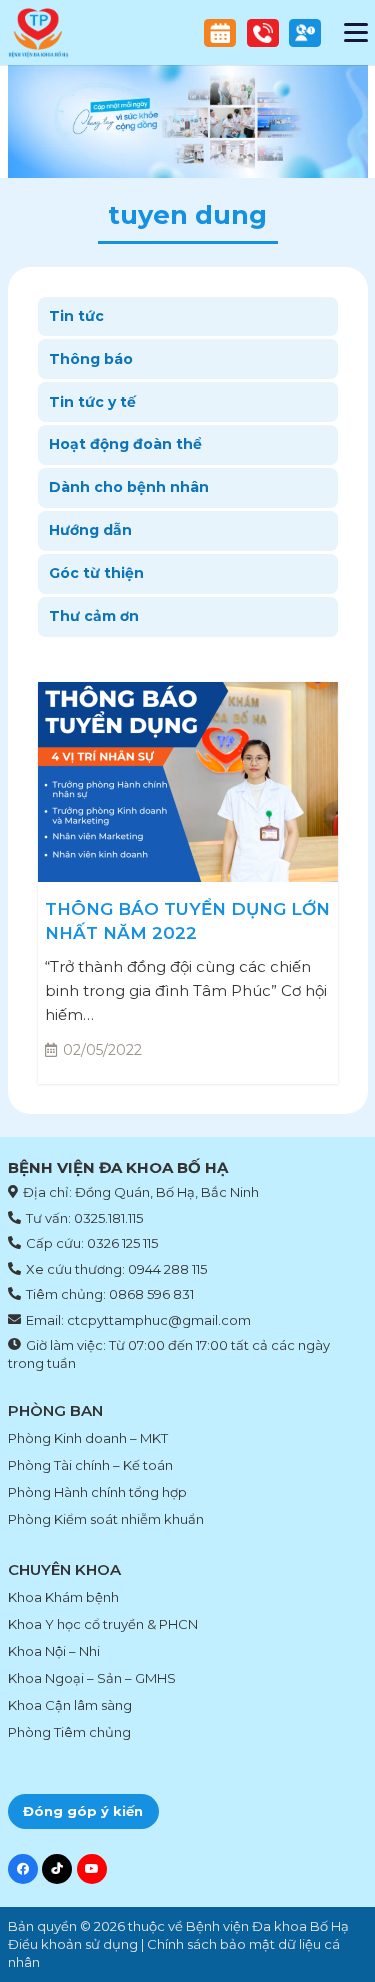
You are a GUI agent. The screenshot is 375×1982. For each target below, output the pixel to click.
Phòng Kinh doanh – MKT (88, 1438)
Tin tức (76, 316)
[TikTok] (57, 1869)
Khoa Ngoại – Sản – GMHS (92, 1678)
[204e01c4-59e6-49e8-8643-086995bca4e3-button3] (305, 33)
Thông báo (91, 359)
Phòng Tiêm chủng (69, 1732)
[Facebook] (23, 1869)
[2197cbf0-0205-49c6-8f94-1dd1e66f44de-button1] (263, 33)
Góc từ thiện (96, 573)
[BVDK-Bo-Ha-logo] (38, 33)
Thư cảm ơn (94, 616)
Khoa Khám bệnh (63, 1597)
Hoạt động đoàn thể (125, 444)
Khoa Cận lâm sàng (70, 1705)
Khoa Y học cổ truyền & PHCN (103, 1624)
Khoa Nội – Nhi (54, 1651)
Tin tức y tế (92, 402)
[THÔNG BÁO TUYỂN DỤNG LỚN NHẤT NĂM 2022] (188, 782)
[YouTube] (92, 1869)
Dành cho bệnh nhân (129, 487)
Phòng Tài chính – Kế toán (90, 1465)
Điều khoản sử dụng (73, 1944)
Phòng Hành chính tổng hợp (97, 1492)
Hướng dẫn (90, 530)
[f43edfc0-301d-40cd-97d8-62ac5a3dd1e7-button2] (220, 33)
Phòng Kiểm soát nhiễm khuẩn (106, 1519)
